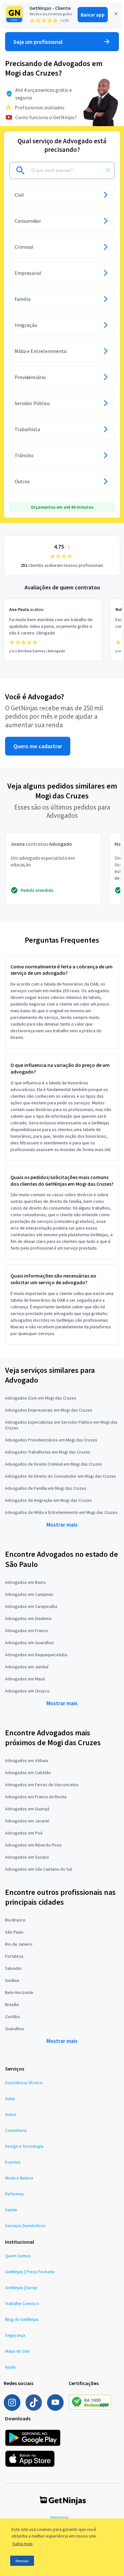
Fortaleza (14, 1956)
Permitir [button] (22, 2561)
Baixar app (93, 15)
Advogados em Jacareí (27, 1821)
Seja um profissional (38, 42)
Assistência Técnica (24, 2083)
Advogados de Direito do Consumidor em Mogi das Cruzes (61, 1476)
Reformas (14, 2194)
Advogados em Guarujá (27, 1809)
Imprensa (59, 2517)
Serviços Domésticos (25, 2226)
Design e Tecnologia (24, 2146)
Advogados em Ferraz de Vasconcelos (42, 1785)
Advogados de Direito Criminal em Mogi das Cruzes (54, 1464)
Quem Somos (18, 2256)
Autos (11, 2114)
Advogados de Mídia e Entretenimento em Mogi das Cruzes (61, 1512)
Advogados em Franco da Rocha (36, 1797)
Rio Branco (15, 1920)
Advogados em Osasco (27, 1691)
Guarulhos (15, 2029)
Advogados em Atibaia (27, 1760)
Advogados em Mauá (25, 1679)
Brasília (12, 2004)
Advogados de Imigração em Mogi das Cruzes (48, 1500)
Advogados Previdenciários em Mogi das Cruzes (51, 1440)
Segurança (15, 2335)
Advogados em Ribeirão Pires (33, 1845)
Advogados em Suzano (27, 1857)
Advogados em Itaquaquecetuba (36, 1655)
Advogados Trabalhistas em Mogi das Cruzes (48, 1452)
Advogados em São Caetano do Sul (38, 1869)
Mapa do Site (17, 2351)
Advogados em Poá (24, 1833)
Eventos (13, 2162)
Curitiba (12, 2017)
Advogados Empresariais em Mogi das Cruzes (49, 1410)
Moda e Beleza (19, 2178)
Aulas (10, 2098)
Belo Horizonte (19, 1992)
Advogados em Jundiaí (27, 1667)
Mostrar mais (62, 1525)
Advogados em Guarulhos (30, 1643)
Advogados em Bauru (25, 1582)
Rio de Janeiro (19, 1944)
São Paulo (14, 1932)
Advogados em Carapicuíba (31, 1606)
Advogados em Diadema (28, 1618)
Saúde (11, 2210)
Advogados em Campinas (29, 1594)
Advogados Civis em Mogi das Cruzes (41, 1398)
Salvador (14, 1968)
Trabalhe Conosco (22, 2303)
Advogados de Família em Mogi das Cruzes (46, 1488)
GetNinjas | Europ (21, 2288)
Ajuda (10, 2367)
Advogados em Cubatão (28, 1773)
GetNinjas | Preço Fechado (30, 2272)
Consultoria (16, 2130)
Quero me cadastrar (38, 746)
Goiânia (12, 1980)
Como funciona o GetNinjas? (46, 117)
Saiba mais (23, 2544)
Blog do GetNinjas (22, 2319)
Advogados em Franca (26, 1630)
